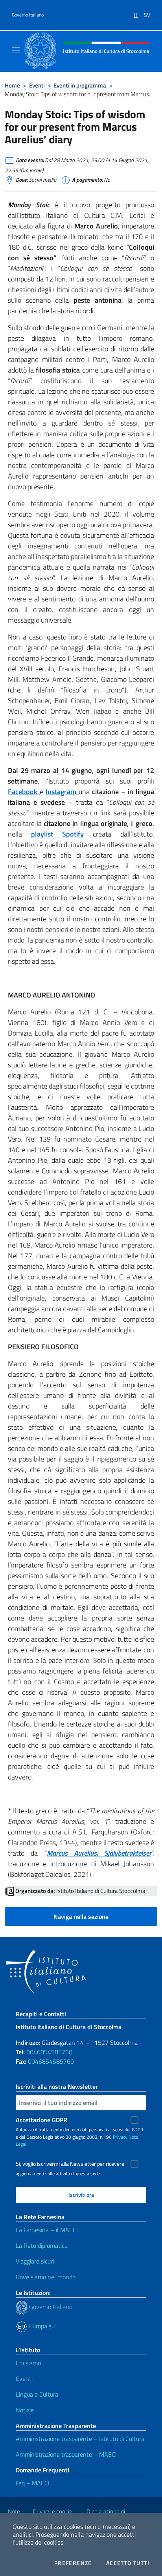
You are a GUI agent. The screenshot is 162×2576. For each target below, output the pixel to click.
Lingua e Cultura (37, 2394)
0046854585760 (49, 2052)
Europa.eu (41, 2326)
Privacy (120, 2137)
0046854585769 (51, 2061)
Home (12, 85)
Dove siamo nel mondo (46, 2277)
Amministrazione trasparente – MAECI (66, 2454)
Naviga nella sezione (81, 1916)
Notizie (25, 2410)
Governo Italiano (28, 15)
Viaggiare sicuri (35, 2261)
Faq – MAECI (33, 2483)
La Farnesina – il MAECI (47, 2230)
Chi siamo (28, 2363)
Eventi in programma (80, 85)
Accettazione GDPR (41, 2120)
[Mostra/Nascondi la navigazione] (16, 50)
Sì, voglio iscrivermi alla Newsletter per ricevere (70, 2164)
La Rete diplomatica (42, 2245)
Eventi (37, 85)
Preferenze (73, 2563)
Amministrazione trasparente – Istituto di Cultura (80, 2439)
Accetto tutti (128, 2563)
